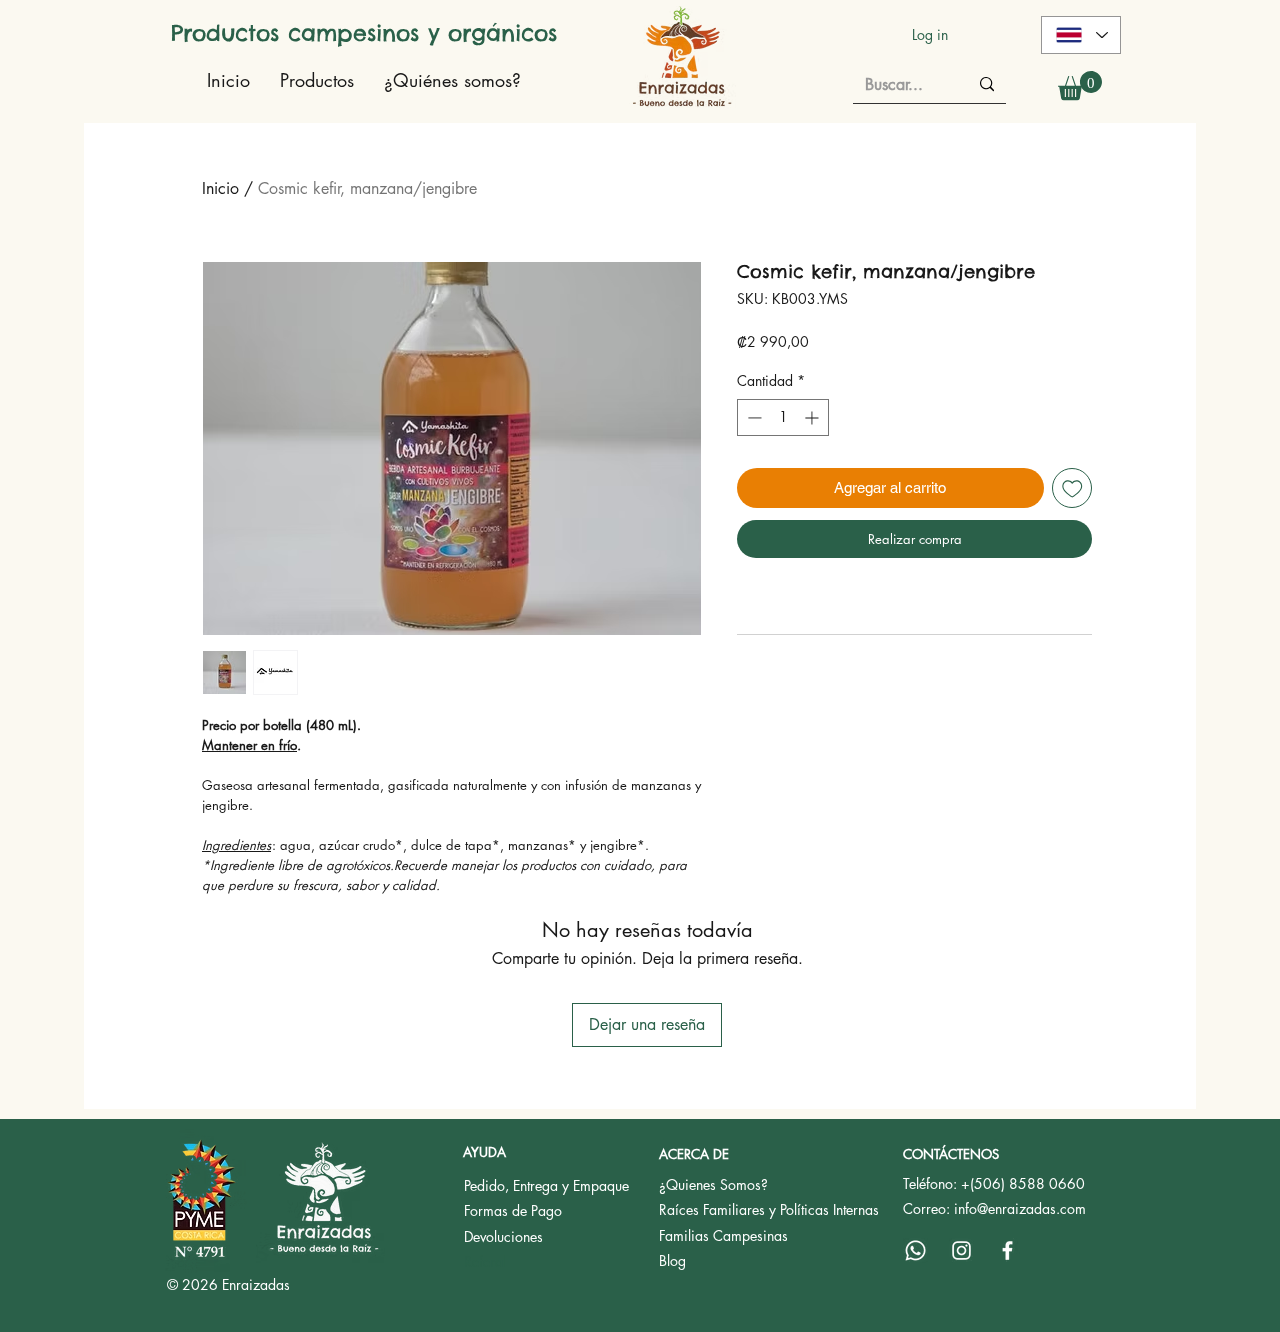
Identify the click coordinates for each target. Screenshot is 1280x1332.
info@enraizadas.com (1020, 1208)
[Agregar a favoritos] (1072, 488)
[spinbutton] (783, 417)
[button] (1080, 85)
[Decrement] (752, 417)
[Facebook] (1007, 1250)
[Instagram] (961, 1250)
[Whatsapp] (915, 1250)
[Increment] (813, 417)
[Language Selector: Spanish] (1081, 35)
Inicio (220, 188)
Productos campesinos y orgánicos (364, 33)
